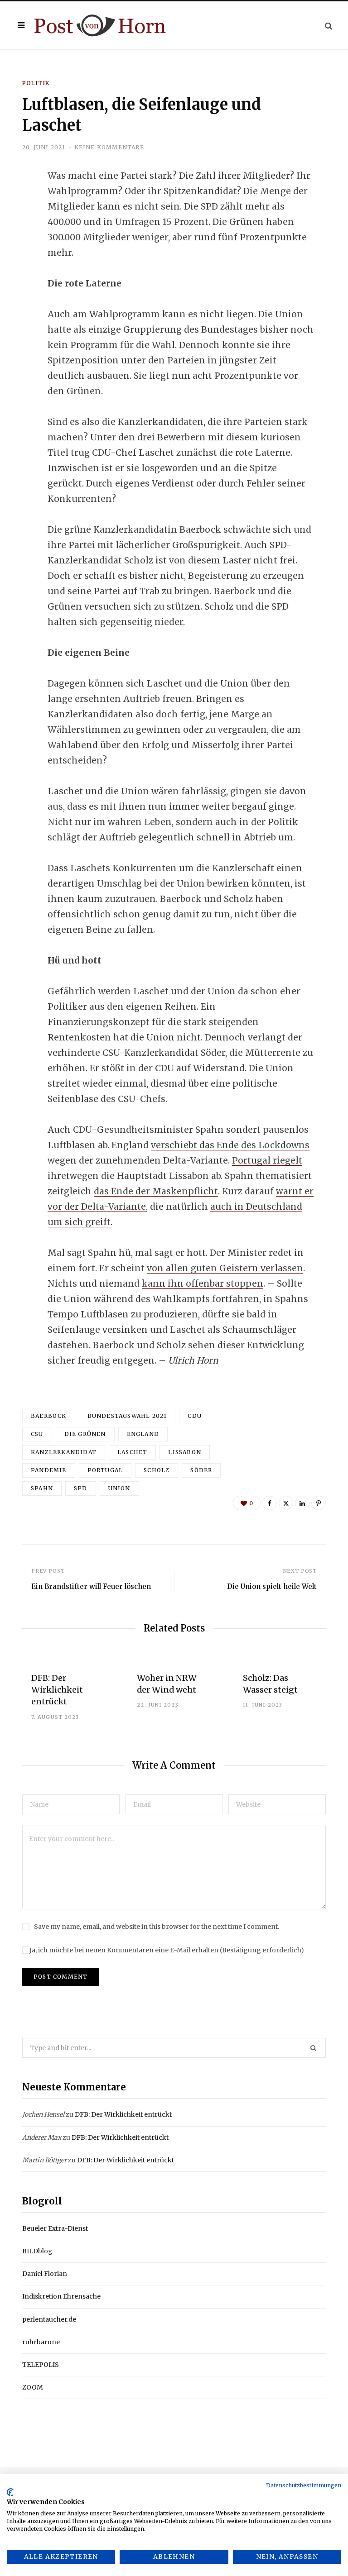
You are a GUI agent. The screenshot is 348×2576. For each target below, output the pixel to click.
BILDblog (37, 2251)
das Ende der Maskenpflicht (156, 1191)
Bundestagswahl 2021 (127, 1416)
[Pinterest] (319, 1503)
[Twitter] (16, 225)
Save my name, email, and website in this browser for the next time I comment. (157, 1927)
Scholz (157, 1470)
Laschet (132, 1452)
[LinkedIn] (16, 249)
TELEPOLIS (41, 2365)
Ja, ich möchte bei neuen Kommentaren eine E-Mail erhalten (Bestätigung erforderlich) (167, 1950)
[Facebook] (16, 201)
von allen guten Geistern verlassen (225, 1268)
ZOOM (33, 2387)
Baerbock (49, 1416)
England (143, 1434)
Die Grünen (85, 1434)
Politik (36, 83)
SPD (81, 1488)
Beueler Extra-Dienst (55, 2228)
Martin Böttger (44, 2160)
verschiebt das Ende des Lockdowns (230, 1145)
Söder (201, 1470)
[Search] (329, 26)
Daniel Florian (45, 2274)
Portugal (105, 1470)
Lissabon (185, 1452)
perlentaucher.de (49, 2319)
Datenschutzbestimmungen (304, 2485)
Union (119, 1488)
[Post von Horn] (100, 26)
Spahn (42, 1488)
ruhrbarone (41, 2342)
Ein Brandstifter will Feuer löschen (91, 1586)
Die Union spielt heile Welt (272, 1586)
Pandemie (49, 1470)
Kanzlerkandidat (64, 1452)
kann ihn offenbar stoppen (203, 1283)
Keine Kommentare (109, 147)
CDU (195, 1416)
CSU (37, 1434)
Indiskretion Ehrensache (61, 2296)
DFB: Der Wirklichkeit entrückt (57, 1690)
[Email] (16, 273)
